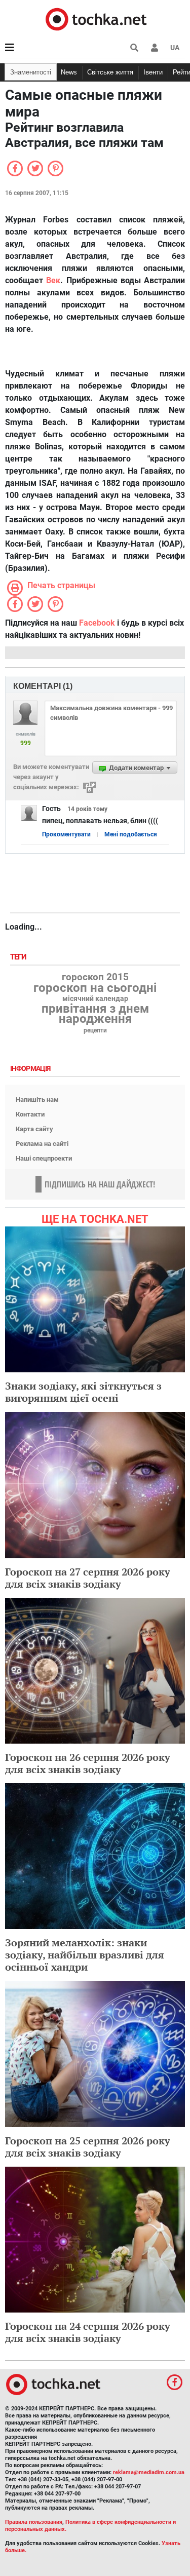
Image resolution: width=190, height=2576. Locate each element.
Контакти (30, 1114)
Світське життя (110, 72)
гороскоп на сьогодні (95, 988)
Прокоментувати (66, 834)
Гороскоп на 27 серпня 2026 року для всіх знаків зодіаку (88, 1578)
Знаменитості (31, 72)
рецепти (95, 1030)
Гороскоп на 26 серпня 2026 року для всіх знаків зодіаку (88, 1763)
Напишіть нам (37, 1100)
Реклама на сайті (42, 1144)
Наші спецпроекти (44, 1158)
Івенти (153, 72)
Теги (19, 957)
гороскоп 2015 (95, 977)
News (69, 72)
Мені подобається (131, 834)
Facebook (97, 623)
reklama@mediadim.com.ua (149, 2472)
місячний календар (95, 999)
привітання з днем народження (95, 1014)
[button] (155, 48)
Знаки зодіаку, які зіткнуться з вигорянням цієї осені (83, 1392)
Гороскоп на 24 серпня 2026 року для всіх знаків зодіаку (88, 2332)
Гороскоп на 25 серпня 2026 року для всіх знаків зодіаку (88, 2147)
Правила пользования (34, 2522)
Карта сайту (34, 1129)
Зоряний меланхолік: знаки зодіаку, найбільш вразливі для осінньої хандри (85, 1955)
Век (53, 280)
